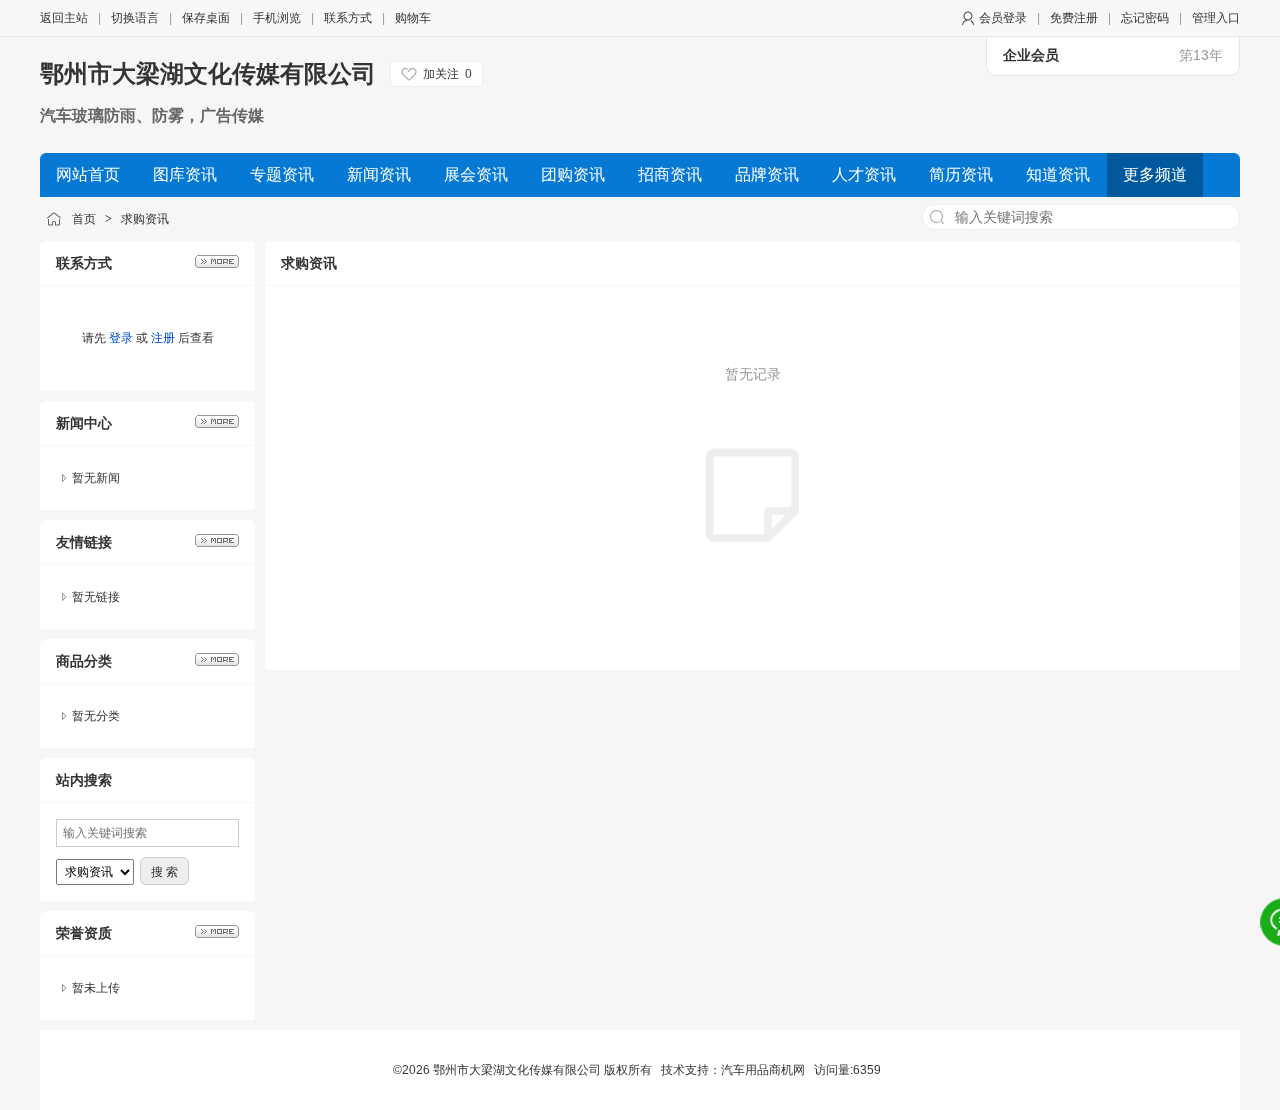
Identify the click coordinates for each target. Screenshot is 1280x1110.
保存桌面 (206, 18)
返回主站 (64, 18)
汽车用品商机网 (763, 1070)
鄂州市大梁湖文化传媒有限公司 (208, 73)
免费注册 (1074, 18)
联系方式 (348, 18)
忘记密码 (1145, 18)
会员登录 (1003, 18)
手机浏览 (277, 18)
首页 (84, 219)
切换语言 (135, 18)
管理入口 (1216, 18)
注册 (163, 338)
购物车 (413, 18)
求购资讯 (145, 219)
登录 (121, 338)
